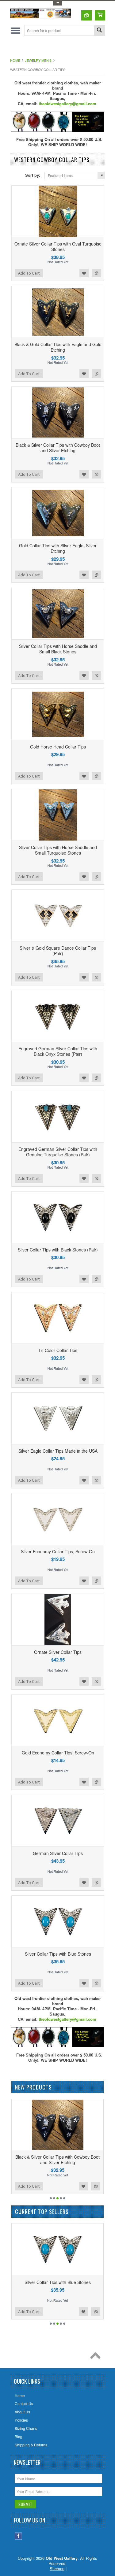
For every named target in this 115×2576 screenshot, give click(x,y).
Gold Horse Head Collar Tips (58, 747)
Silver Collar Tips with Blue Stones (58, 1954)
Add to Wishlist (84, 273)
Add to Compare (96, 273)
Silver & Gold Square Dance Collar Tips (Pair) (58, 951)
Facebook (19, 2536)
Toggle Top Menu (58, 3)
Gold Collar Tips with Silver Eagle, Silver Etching (58, 548)
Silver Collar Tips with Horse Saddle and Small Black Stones (58, 649)
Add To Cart (29, 273)
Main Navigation (15, 30)
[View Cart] (100, 15)
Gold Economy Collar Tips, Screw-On (58, 1753)
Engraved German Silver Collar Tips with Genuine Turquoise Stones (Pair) (58, 1152)
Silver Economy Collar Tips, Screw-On (58, 1551)
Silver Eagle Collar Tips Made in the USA (58, 1451)
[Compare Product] (86, 15)
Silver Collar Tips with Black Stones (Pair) (58, 1250)
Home (15, 60)
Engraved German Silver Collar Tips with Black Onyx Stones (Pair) (58, 1051)
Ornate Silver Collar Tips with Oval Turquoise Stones (58, 246)
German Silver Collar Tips (58, 1853)
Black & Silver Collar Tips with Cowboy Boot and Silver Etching (58, 448)
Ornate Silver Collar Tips (58, 1652)
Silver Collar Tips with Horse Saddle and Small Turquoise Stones (58, 850)
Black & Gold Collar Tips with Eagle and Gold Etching (58, 347)
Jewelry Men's (38, 60)
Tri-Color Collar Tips (58, 1350)
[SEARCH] (99, 31)
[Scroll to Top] (97, 2357)
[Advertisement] (63, 48)
